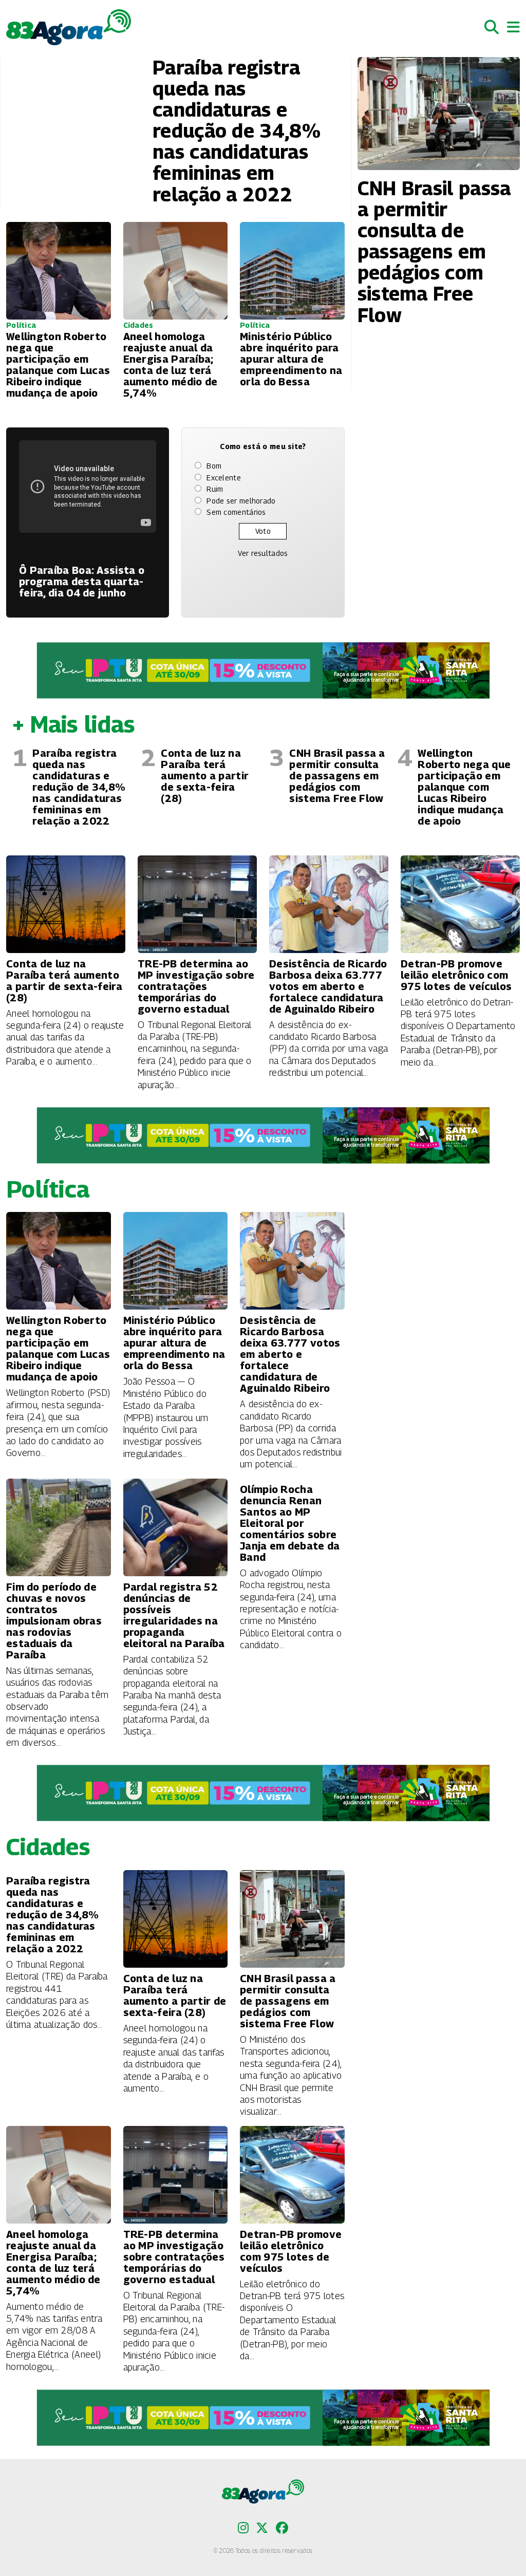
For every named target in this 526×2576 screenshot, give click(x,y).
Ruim (215, 489)
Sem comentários (236, 512)
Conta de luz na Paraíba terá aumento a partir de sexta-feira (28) (205, 776)
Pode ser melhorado (241, 501)
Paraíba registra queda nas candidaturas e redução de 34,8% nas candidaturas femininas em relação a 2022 (79, 787)
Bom (214, 466)
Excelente (224, 478)
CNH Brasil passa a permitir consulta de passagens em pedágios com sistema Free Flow (337, 776)
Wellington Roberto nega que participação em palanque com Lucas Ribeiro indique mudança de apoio (464, 787)
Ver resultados (263, 553)
